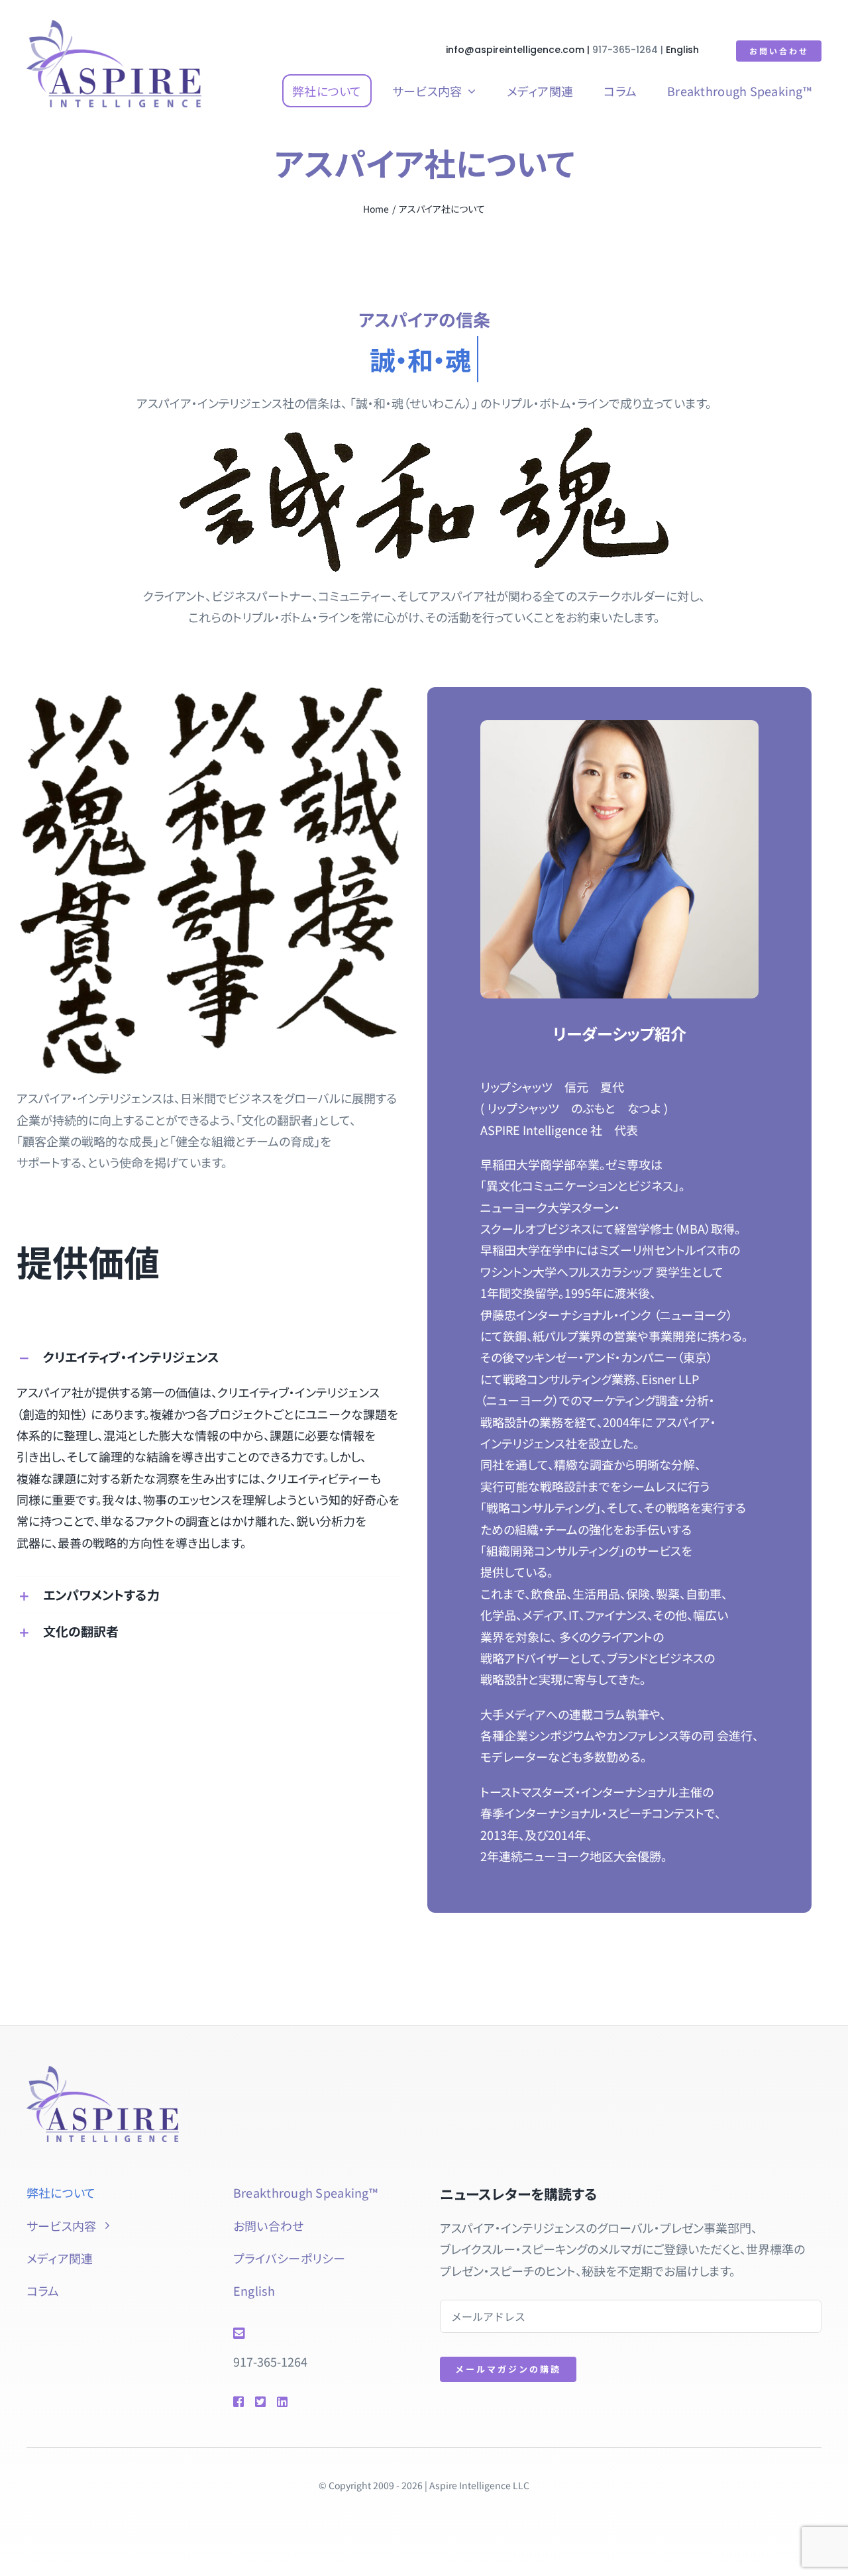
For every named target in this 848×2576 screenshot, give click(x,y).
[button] (209, 1357)
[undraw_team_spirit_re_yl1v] (114, 26)
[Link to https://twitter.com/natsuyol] (260, 2402)
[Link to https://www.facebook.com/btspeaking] (238, 2402)
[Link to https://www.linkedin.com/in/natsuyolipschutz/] (301, 2402)
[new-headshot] (103, 2072)
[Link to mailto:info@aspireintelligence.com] (317, 2334)
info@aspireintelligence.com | (519, 50)
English (682, 50)
